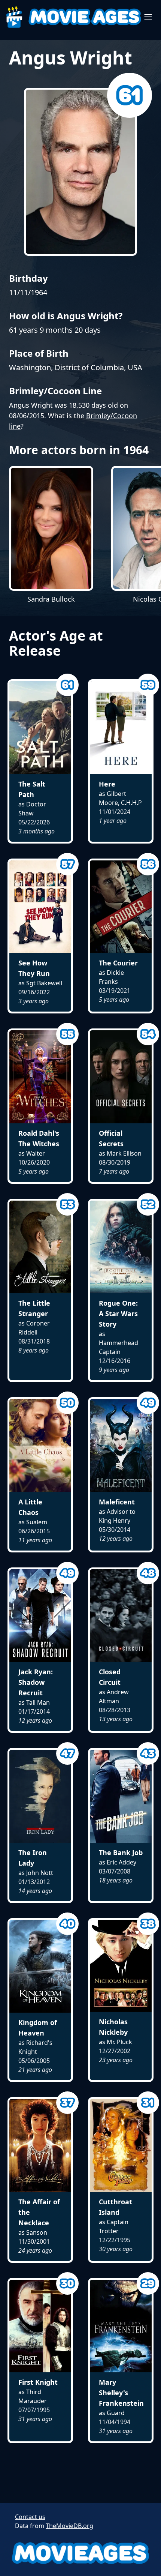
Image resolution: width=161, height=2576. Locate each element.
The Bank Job (121, 1852)
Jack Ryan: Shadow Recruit (36, 1682)
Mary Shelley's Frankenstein (121, 2393)
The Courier (118, 963)
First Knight (38, 2382)
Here (107, 784)
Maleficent (117, 1502)
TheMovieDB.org (69, 2526)
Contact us (30, 2517)
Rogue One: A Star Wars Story (118, 1314)
